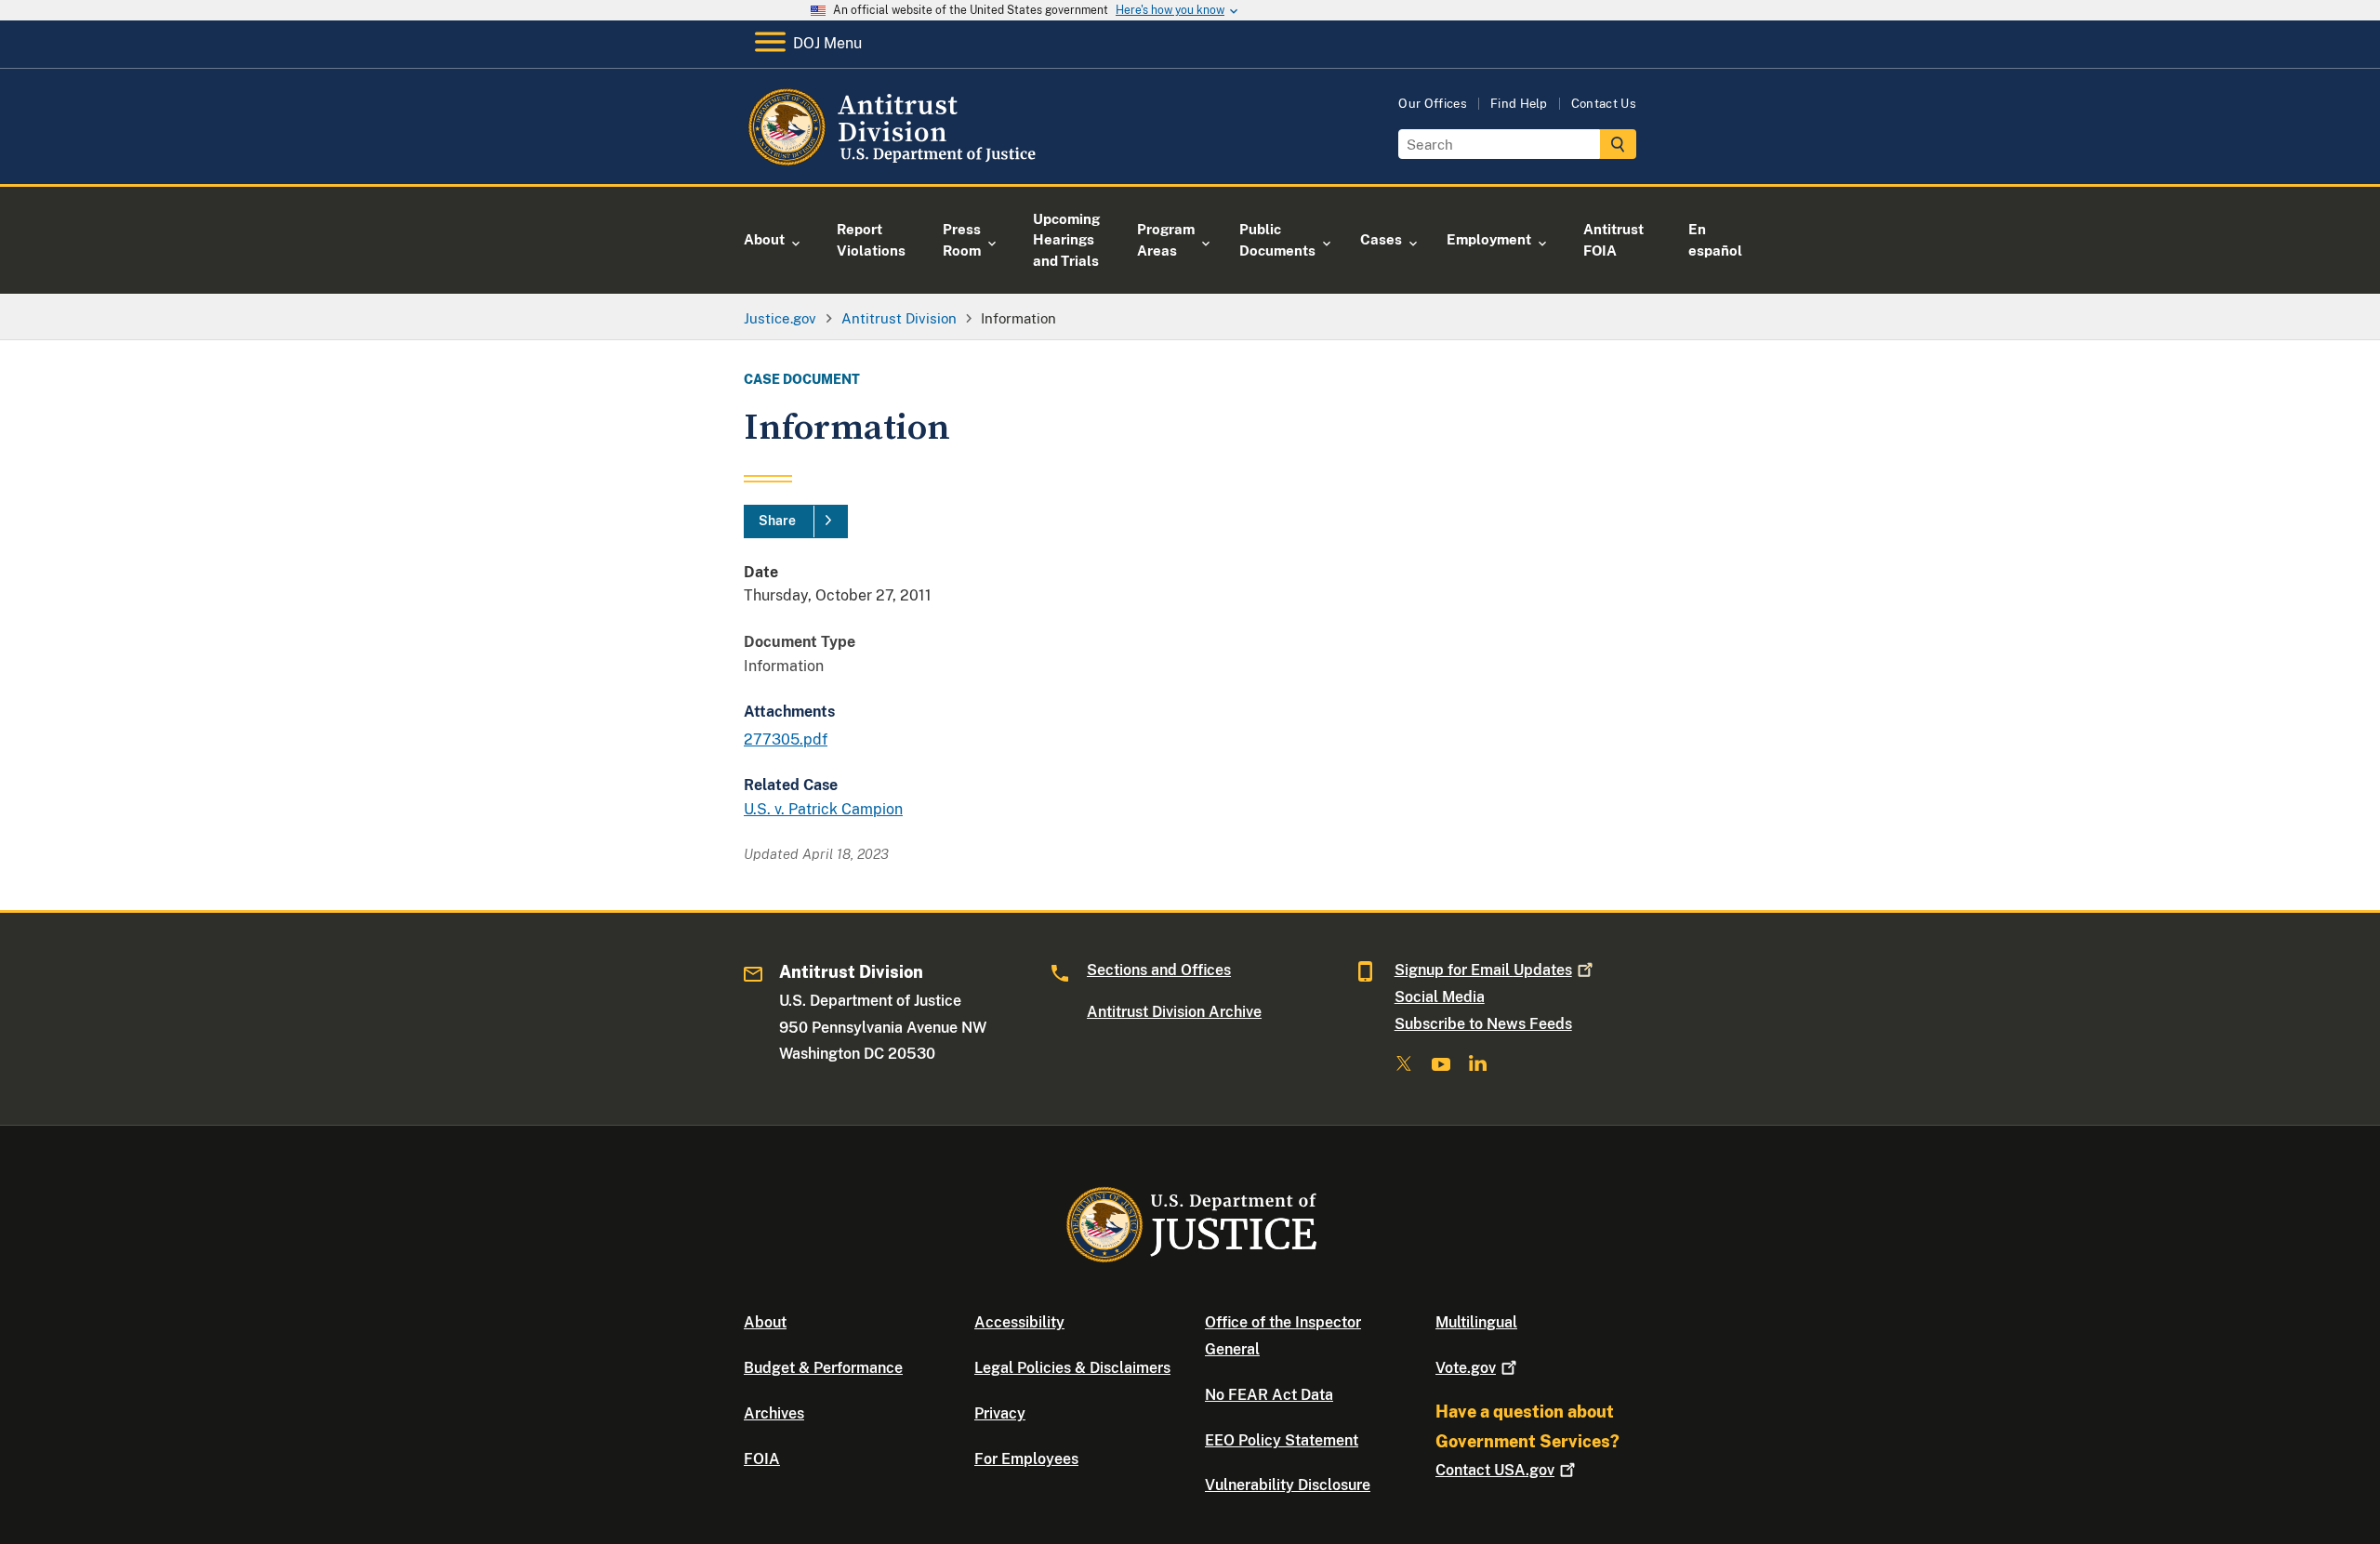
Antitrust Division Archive (1174, 1012)
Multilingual (1476, 1322)
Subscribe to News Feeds (1483, 1024)
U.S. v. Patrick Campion (823, 809)
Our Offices (1433, 104)
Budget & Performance (823, 1368)
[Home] (895, 162)
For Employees (1026, 1459)
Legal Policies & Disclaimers (1072, 1368)
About (765, 1322)
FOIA (762, 1459)
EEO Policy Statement (1282, 1440)
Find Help (1519, 104)
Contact (1495, 1470)
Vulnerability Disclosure (1288, 1485)
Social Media (1440, 997)
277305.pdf (786, 739)
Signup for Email (1483, 970)
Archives (774, 1413)
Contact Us (1604, 104)
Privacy (1000, 1413)
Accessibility (1019, 1322)
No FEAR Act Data (1269, 1395)
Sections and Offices (1159, 970)
